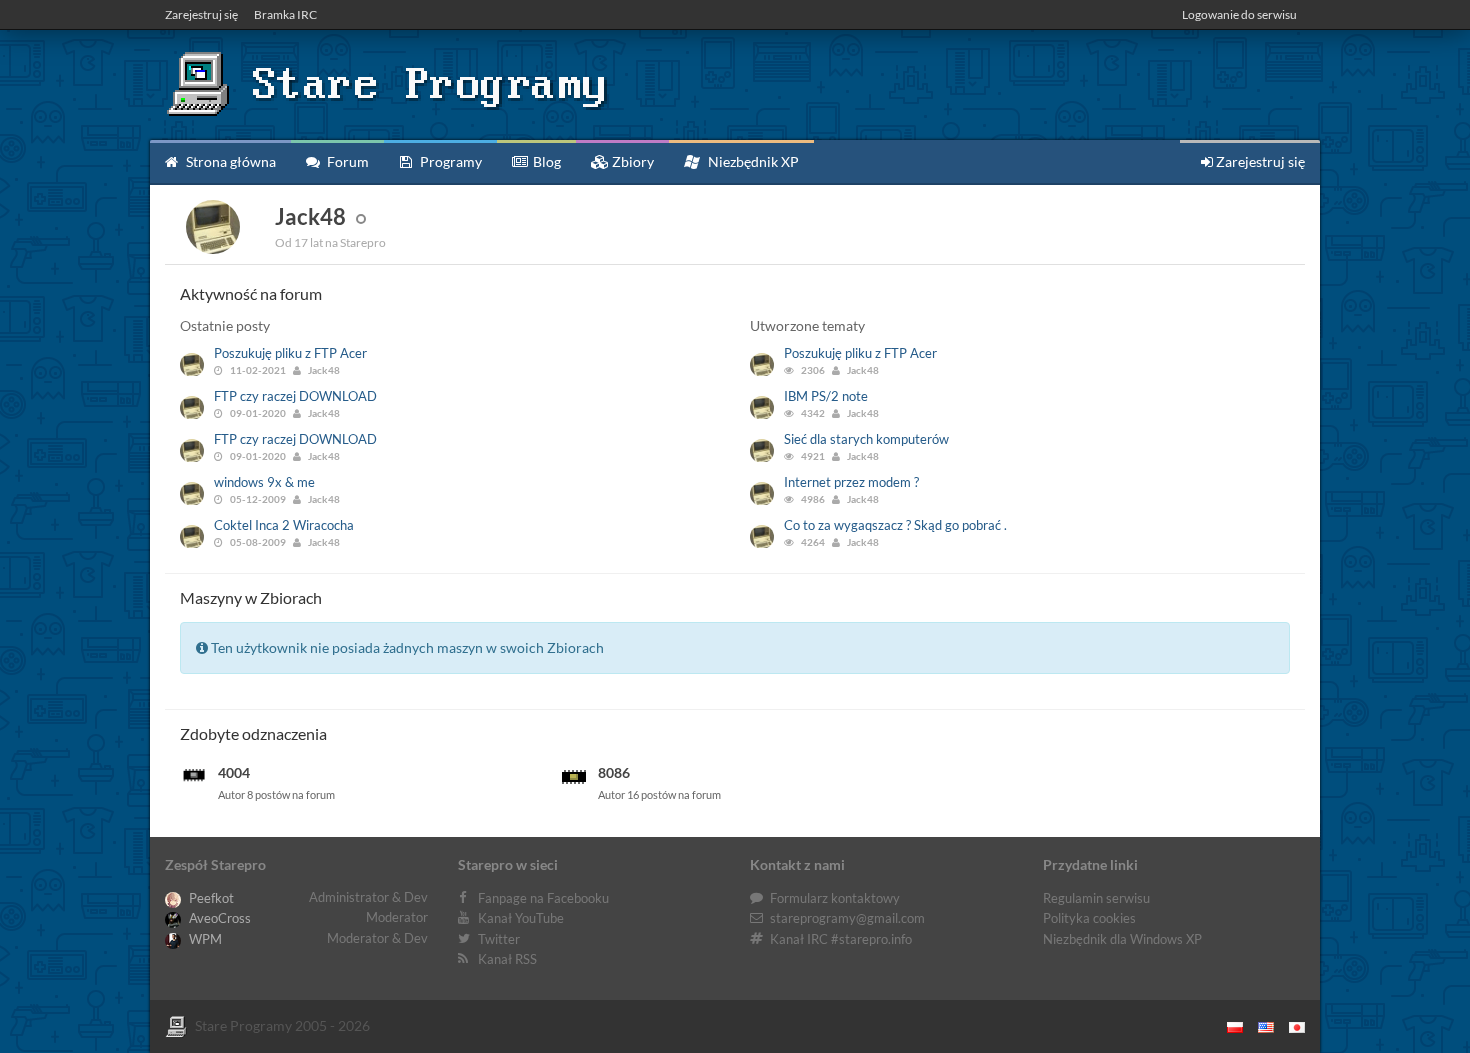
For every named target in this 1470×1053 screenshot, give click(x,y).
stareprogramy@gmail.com (847, 918)
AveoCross (218, 918)
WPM (204, 939)
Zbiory (631, 161)
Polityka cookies (1089, 918)
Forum (346, 161)
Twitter (499, 939)
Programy (449, 161)
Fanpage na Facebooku (543, 898)
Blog (545, 161)
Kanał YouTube (521, 918)
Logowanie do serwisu (1239, 14)
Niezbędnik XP (752, 161)
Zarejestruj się (201, 14)
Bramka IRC (285, 14)
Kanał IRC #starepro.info (841, 939)
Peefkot (210, 898)
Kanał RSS (507, 959)
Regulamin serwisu (1096, 898)
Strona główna (229, 161)
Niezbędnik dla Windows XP (1122, 939)
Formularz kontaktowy (835, 898)
